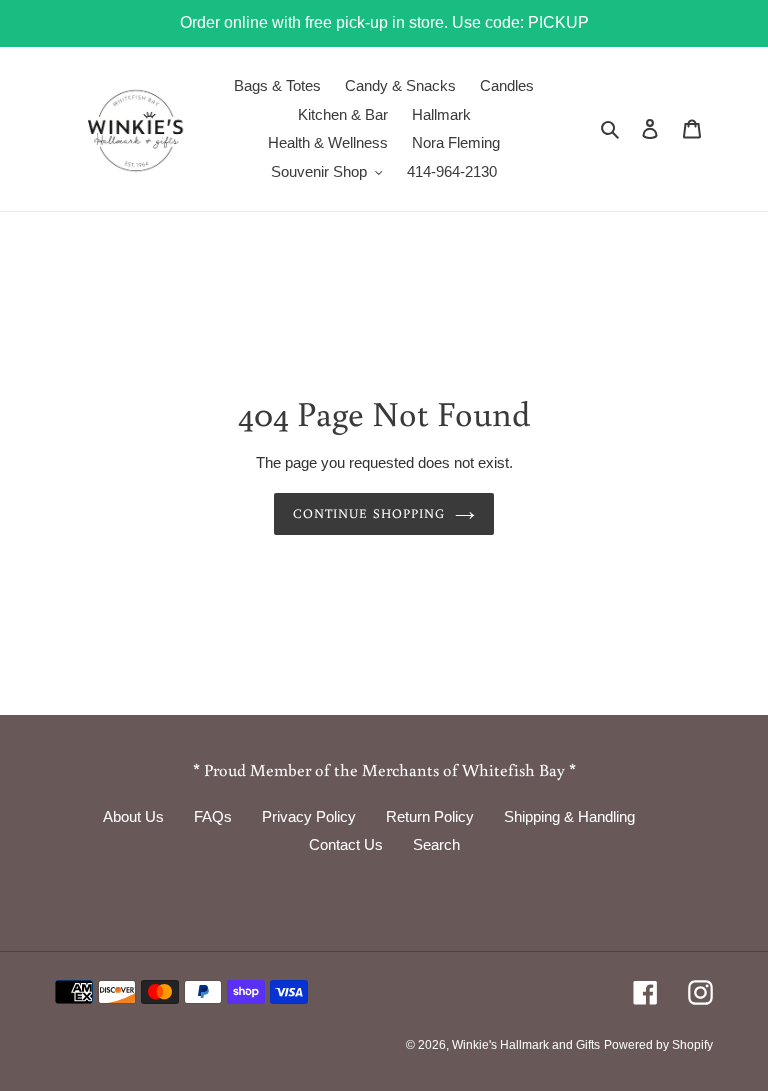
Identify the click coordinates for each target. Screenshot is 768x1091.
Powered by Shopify (658, 1045)
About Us (133, 816)
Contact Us (346, 844)
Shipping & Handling (569, 816)
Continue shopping (369, 513)
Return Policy (430, 816)
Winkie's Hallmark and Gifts (526, 1045)
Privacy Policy (309, 816)
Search (436, 844)
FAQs (213, 816)
